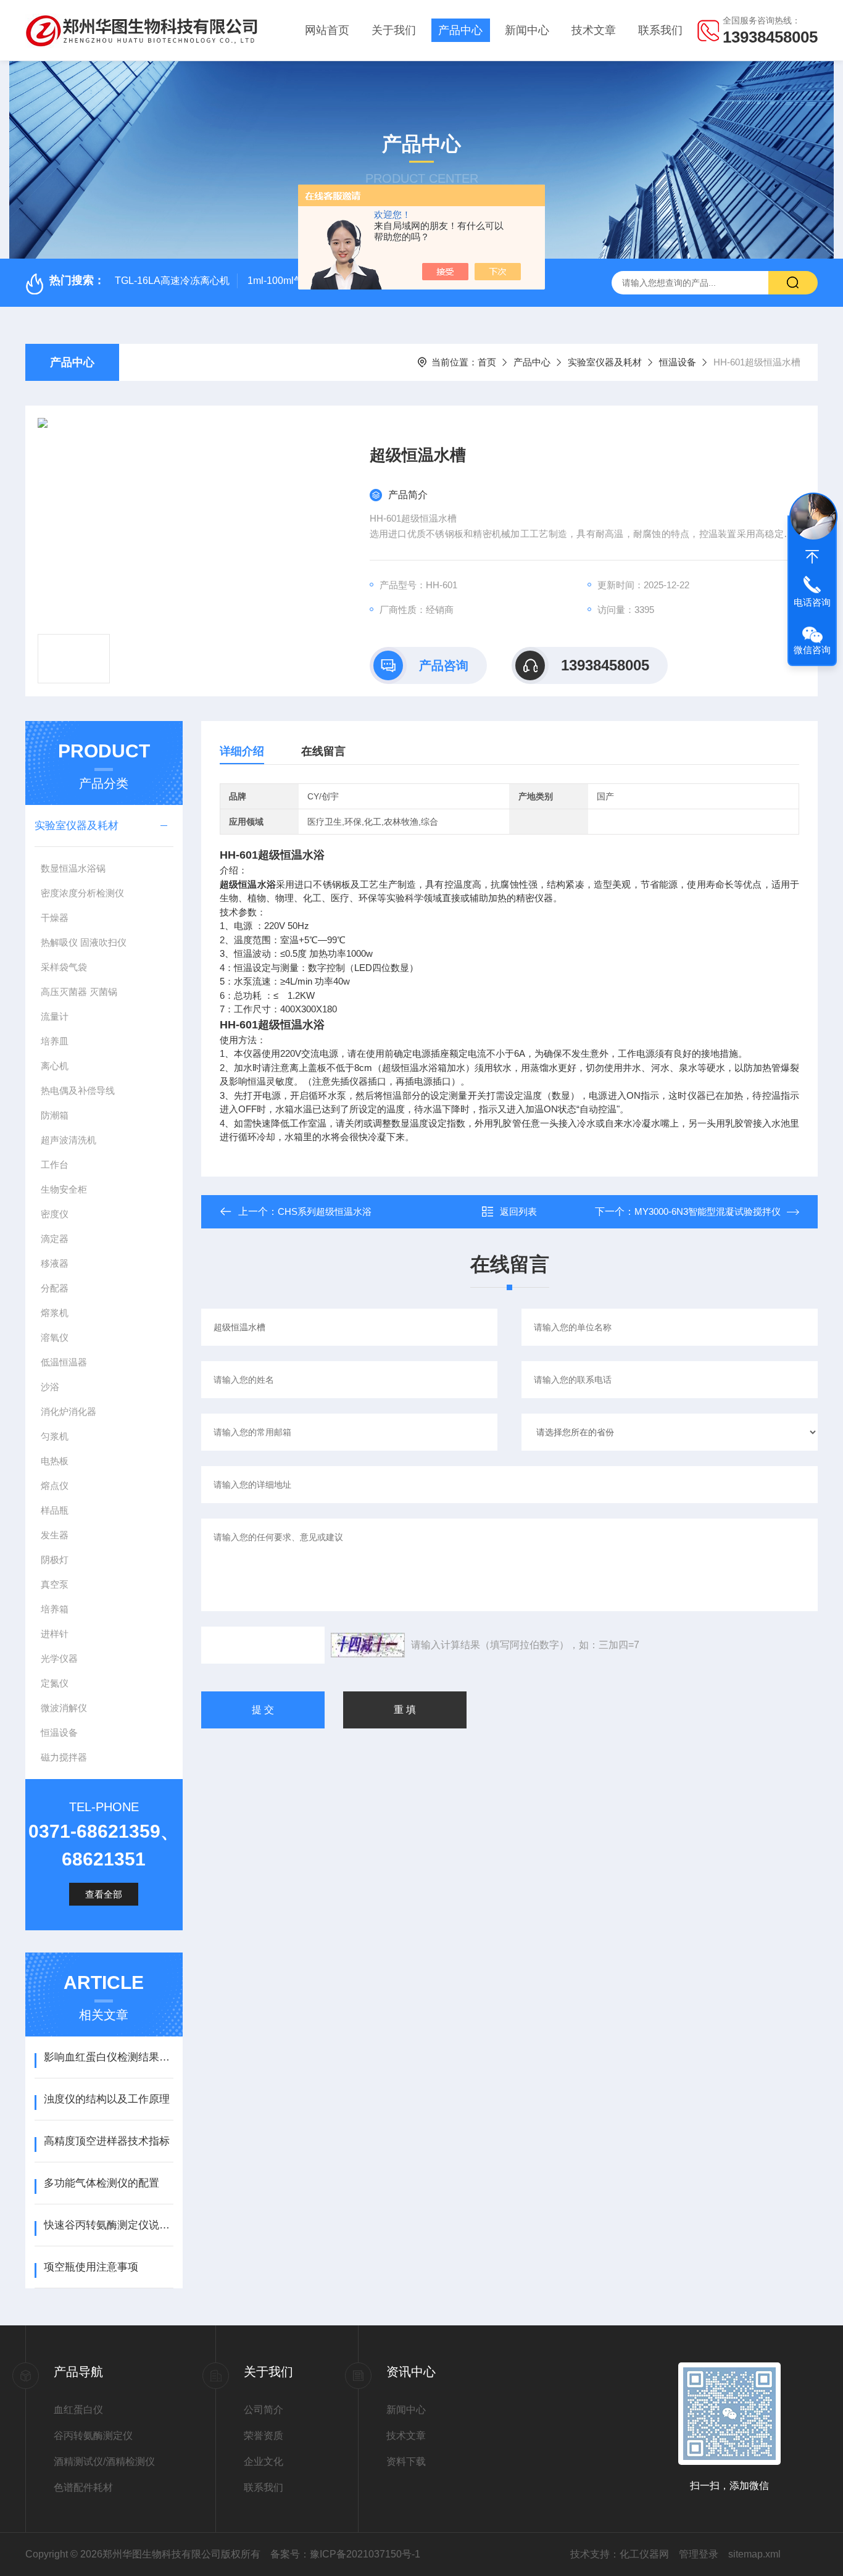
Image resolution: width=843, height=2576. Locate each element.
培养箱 (55, 1609)
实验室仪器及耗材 (605, 362)
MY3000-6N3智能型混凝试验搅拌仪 (708, 1211)
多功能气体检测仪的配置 (102, 2183)
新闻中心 (527, 30)
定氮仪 (55, 1683)
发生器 (55, 1535)
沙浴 (50, 1387)
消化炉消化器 (69, 1411)
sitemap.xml (754, 2554)
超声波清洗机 (69, 1140)
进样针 (55, 1634)
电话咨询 (812, 602)
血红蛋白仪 (78, 2410)
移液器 (55, 1263)
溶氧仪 (55, 1337)
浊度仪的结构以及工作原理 (107, 2099)
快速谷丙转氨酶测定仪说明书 (108, 2225)
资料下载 (406, 2461)
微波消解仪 (64, 1708)
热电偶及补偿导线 (78, 1090)
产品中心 (460, 30)
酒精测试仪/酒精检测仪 (104, 2461)
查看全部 (104, 1894)
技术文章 (594, 30)
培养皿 (55, 1041)
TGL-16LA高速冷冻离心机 (172, 281)
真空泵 (55, 1584)
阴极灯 (55, 1560)
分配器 (55, 1288)
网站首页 (327, 30)
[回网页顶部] (812, 557)
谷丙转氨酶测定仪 (93, 2436)
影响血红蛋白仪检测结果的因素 (108, 2057)
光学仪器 (59, 1658)
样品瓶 (55, 1510)
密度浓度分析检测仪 (82, 893)
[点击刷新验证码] (368, 1645)
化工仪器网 (644, 2554)
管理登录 (699, 2554)
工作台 (55, 1165)
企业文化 (264, 2461)
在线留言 (323, 751)
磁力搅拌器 (64, 1757)
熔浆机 (55, 1313)
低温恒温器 (64, 1362)
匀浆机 (55, 1436)
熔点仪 (55, 1486)
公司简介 (264, 2410)
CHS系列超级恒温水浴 (325, 1211)
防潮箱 (55, 1115)
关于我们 (394, 30)
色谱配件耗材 (83, 2487)
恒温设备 (678, 362)
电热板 (55, 1461)
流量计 (55, 1016)
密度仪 (55, 1214)
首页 (487, 362)
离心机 (55, 1066)
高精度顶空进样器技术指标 (107, 2141)
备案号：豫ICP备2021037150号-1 (345, 2554)
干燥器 (55, 918)
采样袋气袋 (64, 967)
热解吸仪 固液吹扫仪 (84, 942)
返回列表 (518, 1211)
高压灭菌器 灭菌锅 (79, 992)
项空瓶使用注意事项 (91, 2267)
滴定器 (55, 1239)
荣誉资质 (264, 2436)
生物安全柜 (64, 1189)
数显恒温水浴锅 (73, 868)
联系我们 (660, 30)
